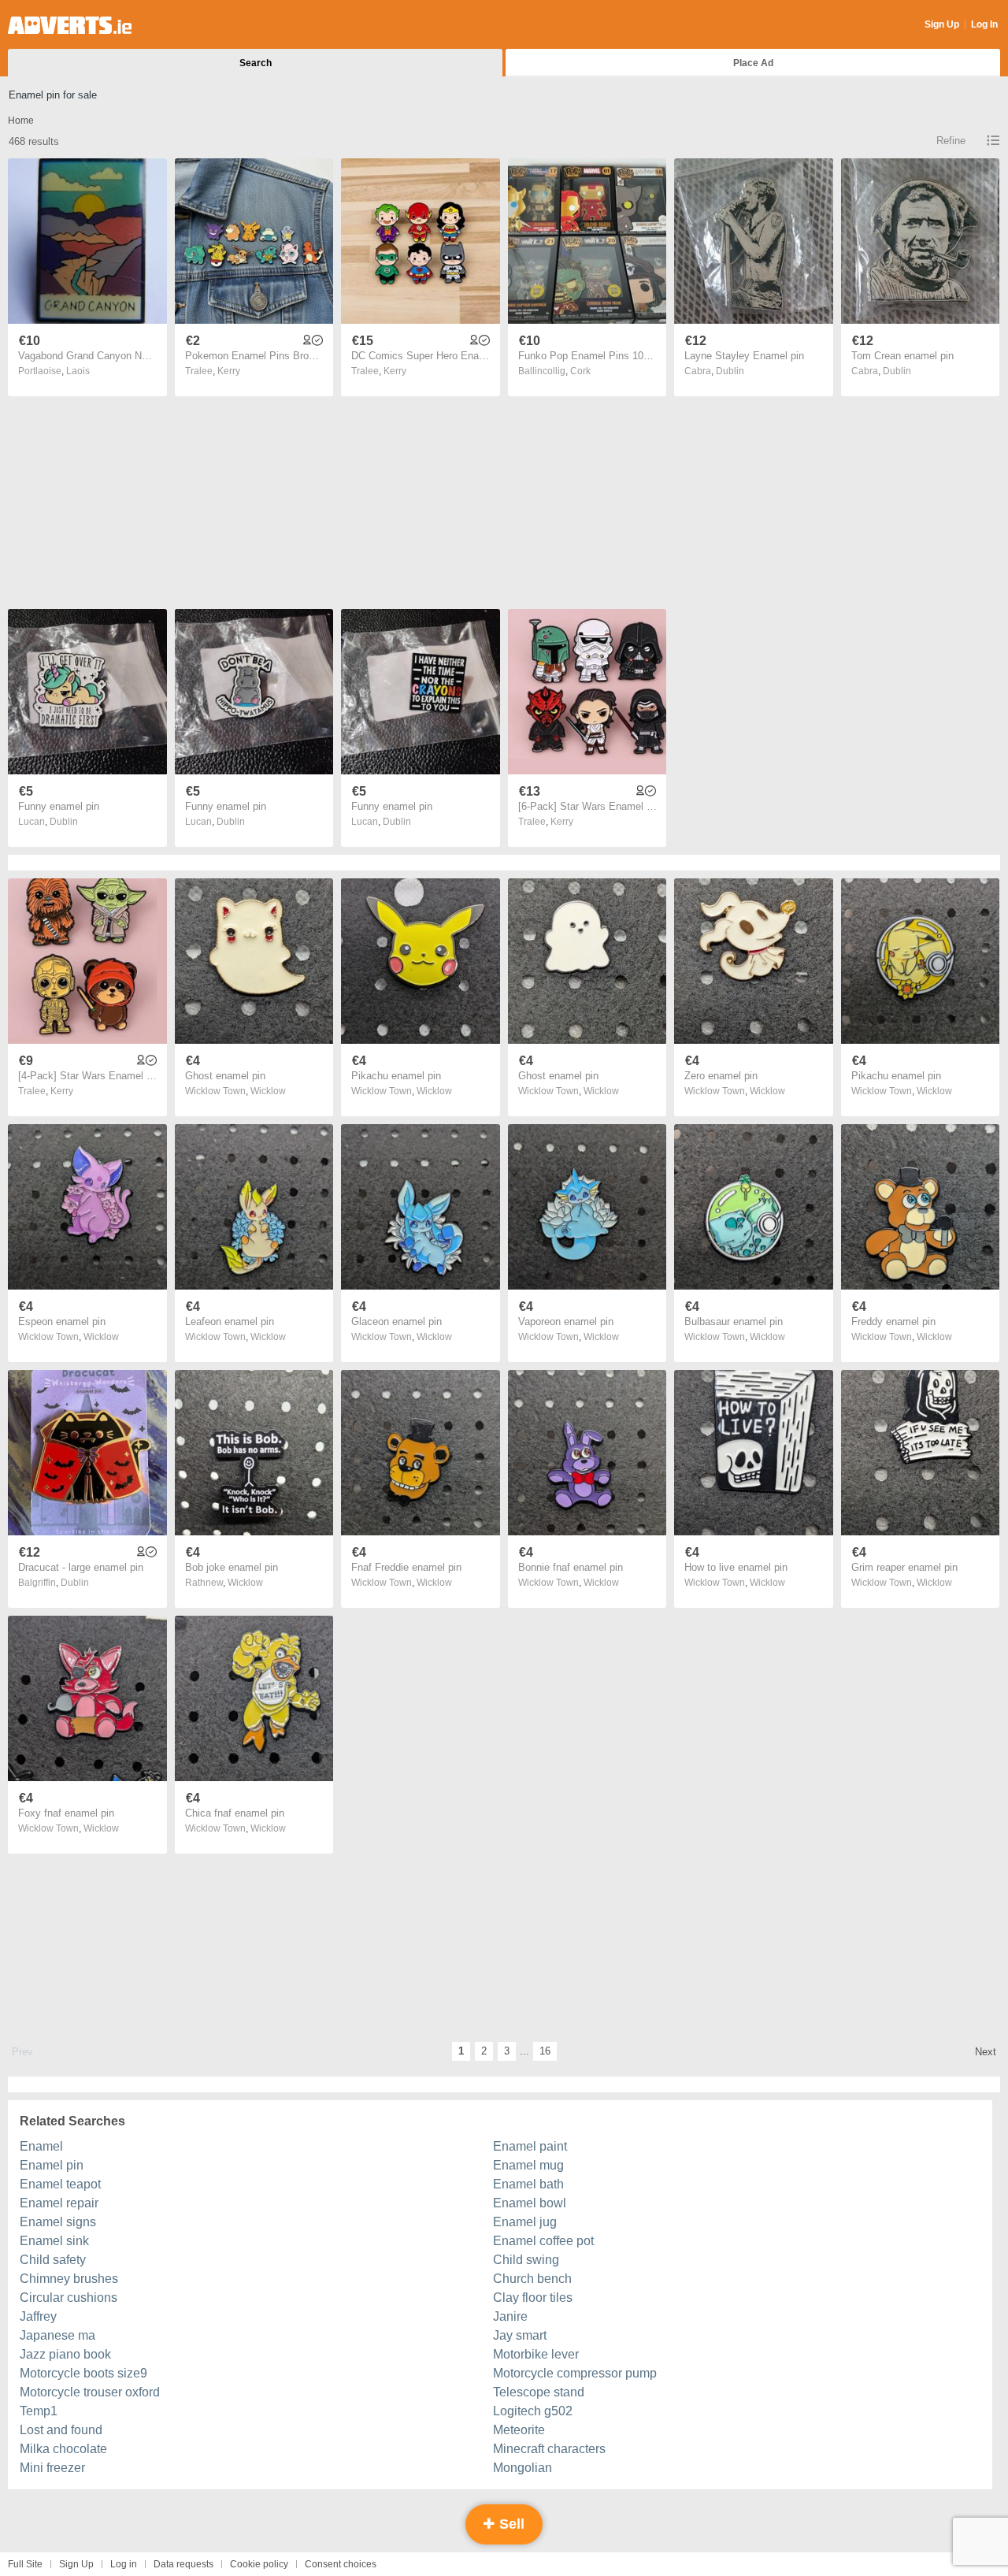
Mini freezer (52, 2468)
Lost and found (61, 2430)
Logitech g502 (533, 2411)
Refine (951, 141)
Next (986, 2052)
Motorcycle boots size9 (83, 2373)
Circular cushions (69, 2298)
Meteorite (519, 2430)
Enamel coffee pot (543, 2241)
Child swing (526, 2260)
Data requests (183, 2564)
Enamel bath (528, 2184)
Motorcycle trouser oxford (90, 2392)
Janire (510, 2316)
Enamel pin (52, 2165)
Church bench (532, 2279)
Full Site (25, 2564)
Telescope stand (539, 2392)
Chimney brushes (69, 2279)
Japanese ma (57, 2335)
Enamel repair (59, 2203)
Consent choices (341, 2564)
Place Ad (753, 63)
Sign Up (942, 24)
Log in (124, 2564)
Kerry (229, 371)
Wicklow (268, 1091)
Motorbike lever (536, 2354)
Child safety (53, 2260)
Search (256, 63)
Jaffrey (38, 2316)
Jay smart (520, 2335)
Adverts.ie (70, 25)
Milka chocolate (63, 2449)
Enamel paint (530, 2146)
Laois (78, 371)
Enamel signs (58, 2222)
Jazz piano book (65, 2354)
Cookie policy (259, 2564)
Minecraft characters (549, 2449)
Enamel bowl (530, 2203)
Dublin (730, 371)
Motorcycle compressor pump (575, 2373)
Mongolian (523, 2468)
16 (545, 2051)
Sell (510, 2524)
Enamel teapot (60, 2184)
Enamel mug (528, 2165)
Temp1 (39, 2411)
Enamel (41, 2146)
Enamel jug (525, 2222)
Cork (580, 371)
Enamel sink (54, 2241)
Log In (984, 24)
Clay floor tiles (533, 2298)
